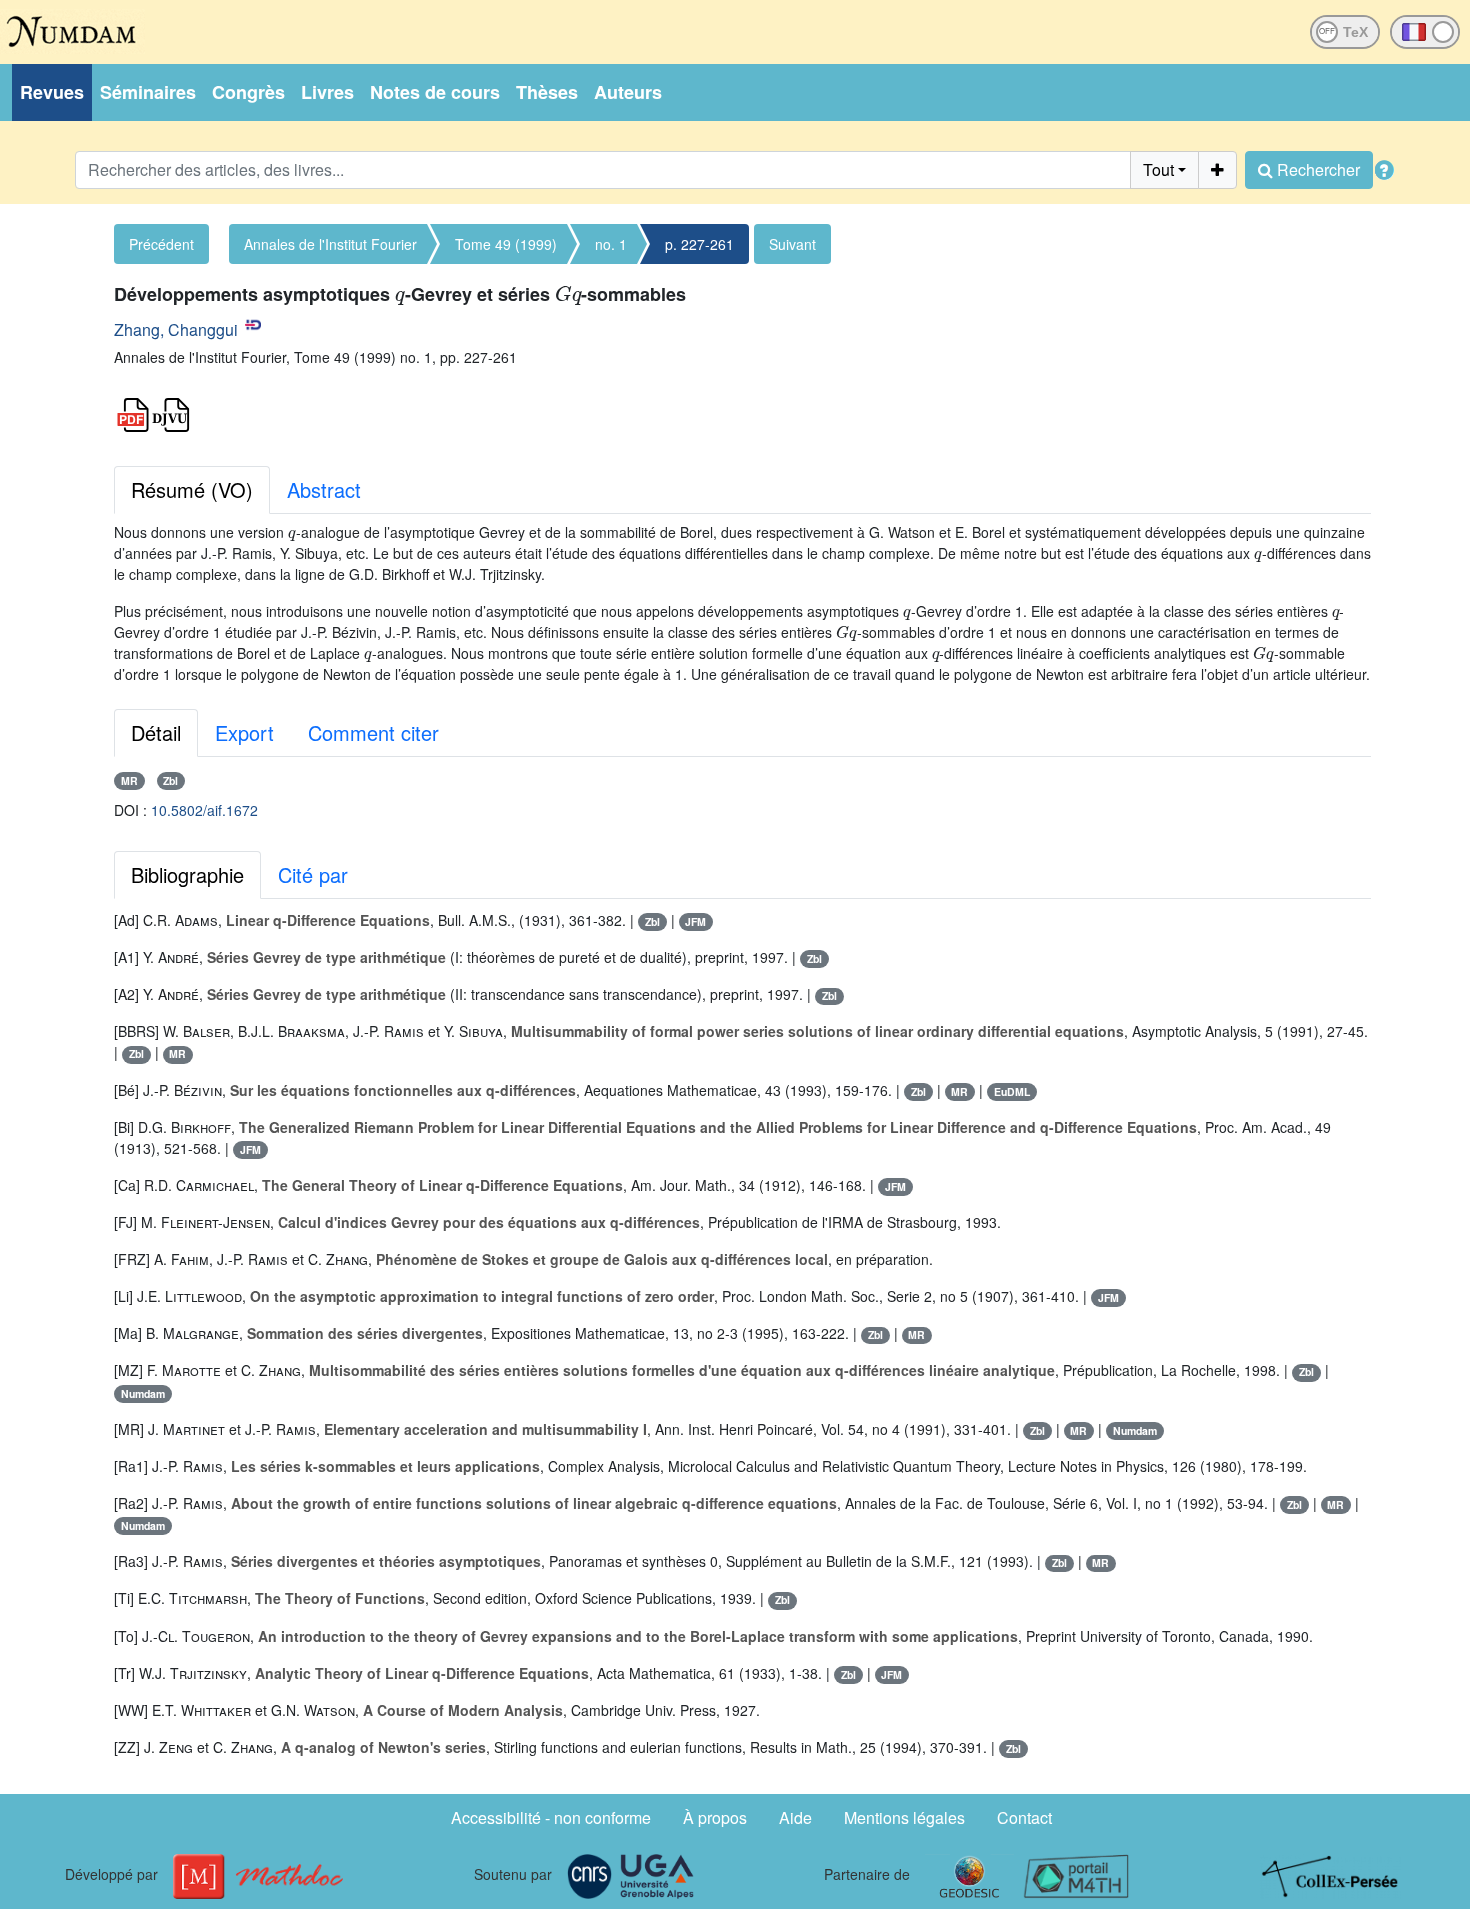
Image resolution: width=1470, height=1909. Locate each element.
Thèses (547, 92)
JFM (695, 921)
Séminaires (148, 92)
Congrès (248, 92)
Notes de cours (435, 92)
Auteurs (628, 92)
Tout (1158, 169)
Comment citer (373, 732)
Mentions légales (904, 1817)
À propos (715, 1817)
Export (244, 732)
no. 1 (611, 244)
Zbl (170, 780)
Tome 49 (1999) (506, 244)
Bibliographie (187, 874)
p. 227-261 (699, 244)
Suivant (792, 244)
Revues (52, 92)
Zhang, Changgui (176, 329)
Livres (327, 92)
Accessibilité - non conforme (551, 1817)
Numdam (143, 1393)
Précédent (161, 244)
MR (129, 780)
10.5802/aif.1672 (204, 810)
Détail (156, 732)
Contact (1024, 1817)
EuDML (1012, 1091)
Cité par (313, 874)
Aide (795, 1817)
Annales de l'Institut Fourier (330, 244)
